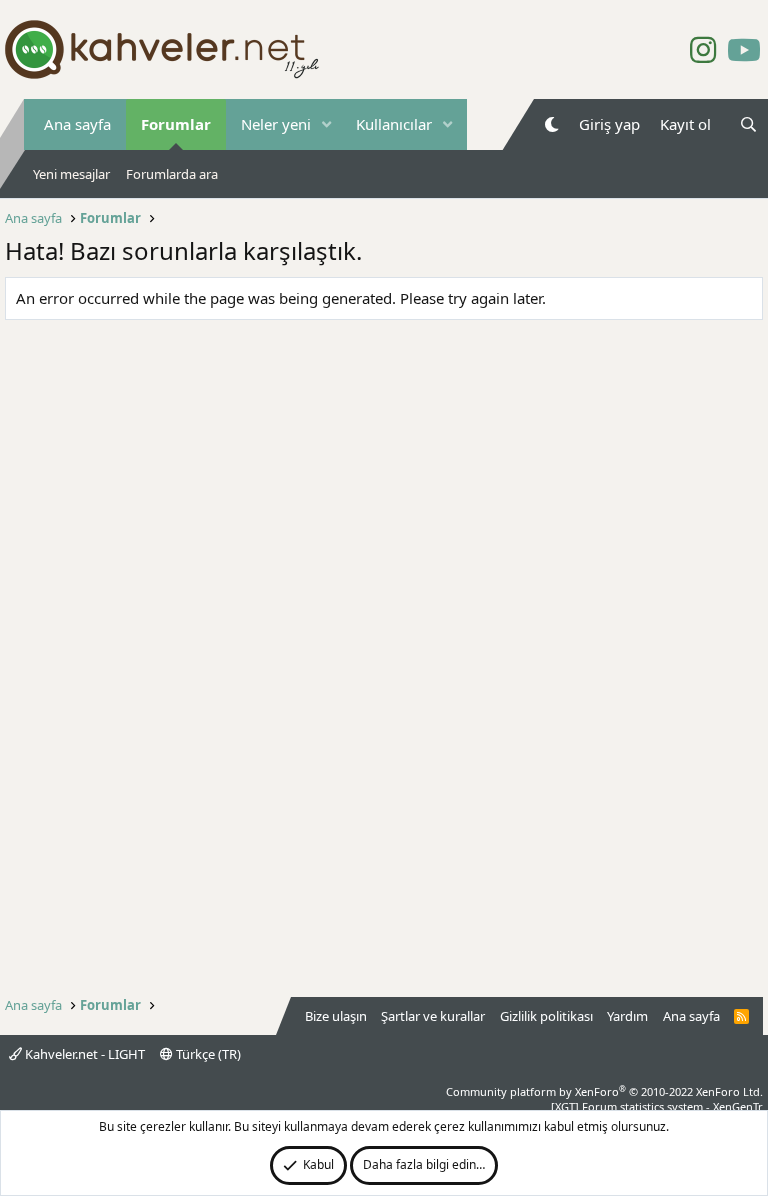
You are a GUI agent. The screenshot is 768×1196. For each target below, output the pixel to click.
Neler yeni (276, 124)
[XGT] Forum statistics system (657, 1106)
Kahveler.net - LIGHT (83, 1054)
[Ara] (748, 124)
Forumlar (176, 124)
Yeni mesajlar (71, 174)
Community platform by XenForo (604, 1091)
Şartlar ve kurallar (433, 1016)
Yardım (627, 1016)
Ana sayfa (77, 124)
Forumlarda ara (172, 174)
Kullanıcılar (394, 124)
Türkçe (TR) (207, 1054)
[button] (327, 124)
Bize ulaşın (336, 1016)
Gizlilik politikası (546, 1016)
